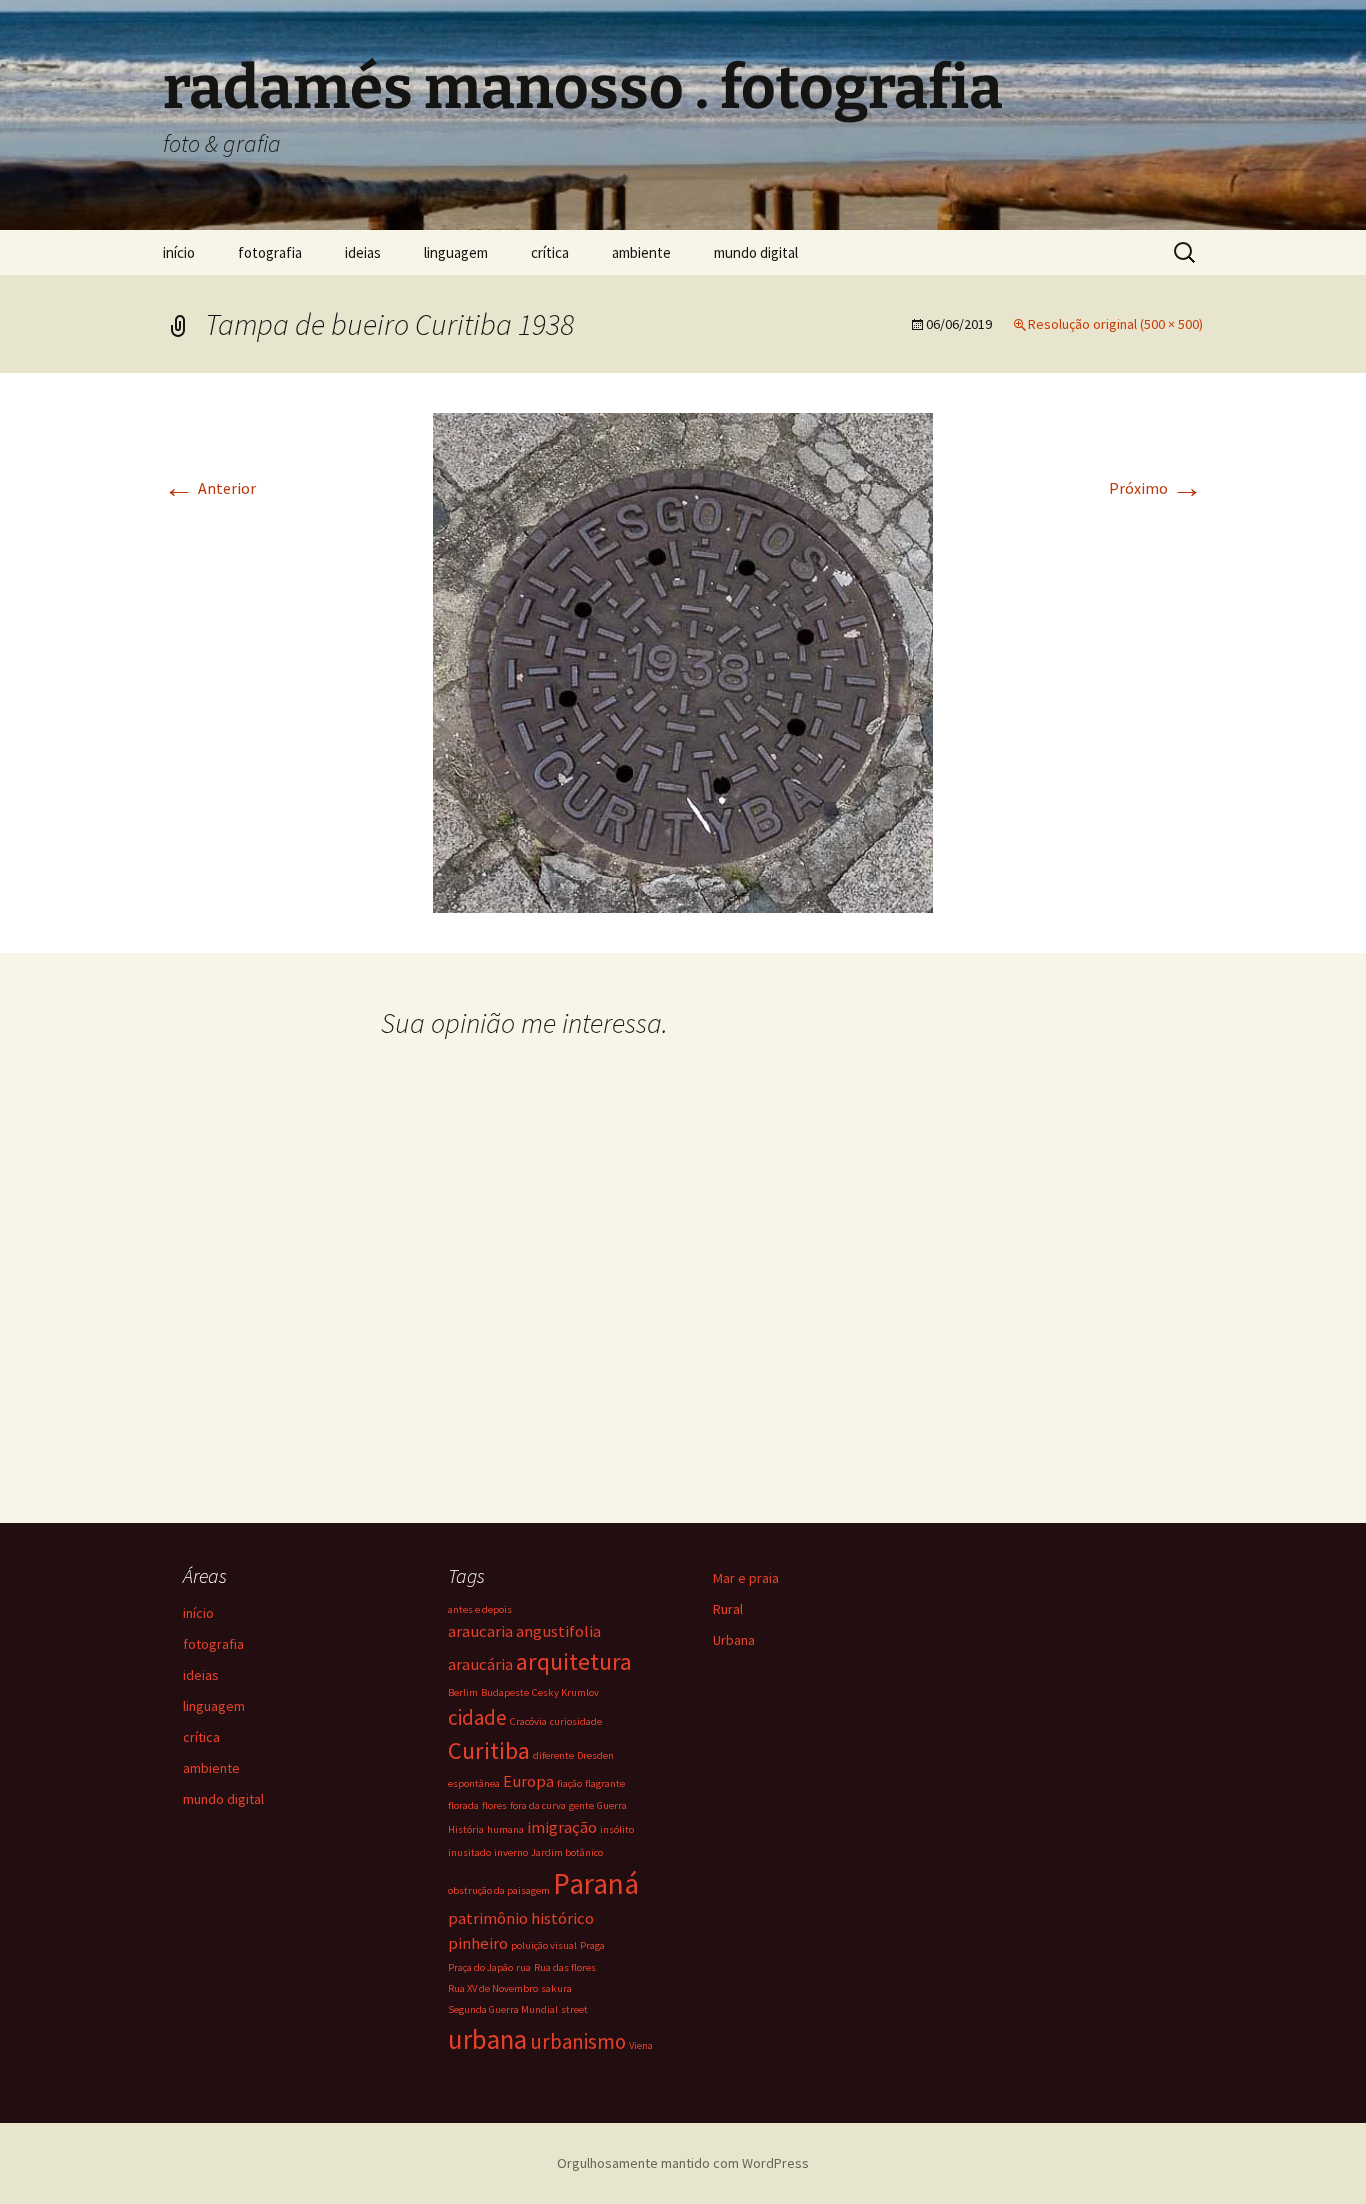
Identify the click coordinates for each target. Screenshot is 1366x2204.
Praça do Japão (480, 1967)
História (466, 1829)
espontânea (474, 1783)
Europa (528, 1781)
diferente (553, 1755)
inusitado (469, 1852)
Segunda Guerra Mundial (503, 2009)
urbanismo (578, 2041)
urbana (487, 2039)
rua (523, 1967)
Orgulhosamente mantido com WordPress (683, 2163)
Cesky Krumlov (565, 1692)
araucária (480, 1664)
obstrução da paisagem (499, 1890)
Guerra (612, 1805)
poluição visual (544, 1945)
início (179, 252)
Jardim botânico (567, 1852)
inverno (511, 1852)
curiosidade (576, 1721)
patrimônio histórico (521, 1918)
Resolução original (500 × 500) (1115, 324)
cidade (477, 1717)
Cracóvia (528, 1721)
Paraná (596, 1883)
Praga (592, 1945)
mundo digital (756, 252)
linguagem (456, 252)
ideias (363, 252)
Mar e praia (746, 1578)
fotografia (270, 252)
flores (494, 1805)
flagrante (605, 1783)
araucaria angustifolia (524, 1631)
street (574, 2009)
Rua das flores (565, 1967)
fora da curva (538, 1805)
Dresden (595, 1755)
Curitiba (489, 1750)
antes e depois (480, 1609)
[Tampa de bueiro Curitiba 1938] (683, 661)
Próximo (1156, 488)
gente (581, 1805)
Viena (641, 2045)
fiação (569, 1783)
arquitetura (574, 1661)
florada (463, 1805)
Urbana (734, 1640)
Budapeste (505, 1692)
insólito (617, 1829)
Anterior (209, 488)
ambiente (641, 252)
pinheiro (478, 1943)
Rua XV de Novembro (493, 1988)
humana (505, 1829)
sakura (556, 1988)
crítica (550, 252)
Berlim (463, 1692)
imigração (562, 1827)
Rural (728, 1609)
